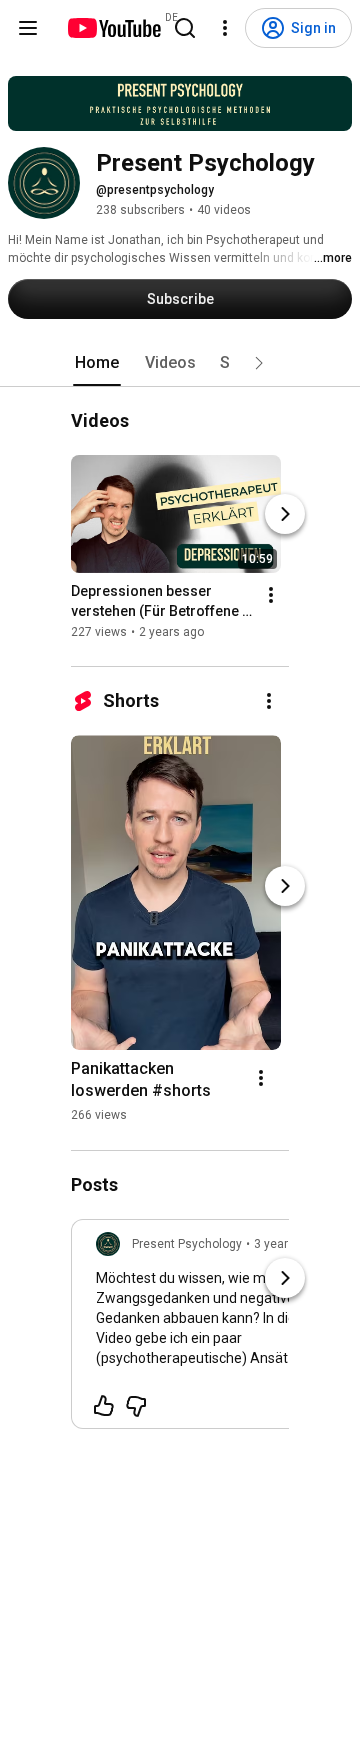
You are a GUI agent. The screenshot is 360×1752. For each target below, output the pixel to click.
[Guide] (28, 28)
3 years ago (286, 1244)
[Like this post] (104, 1406)
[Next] (285, 515)
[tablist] (180, 363)
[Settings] (225, 28)
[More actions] (271, 596)
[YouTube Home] (113, 28)
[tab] (97, 363)
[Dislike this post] (136, 1406)
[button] (259, 363)
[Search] (185, 28)
